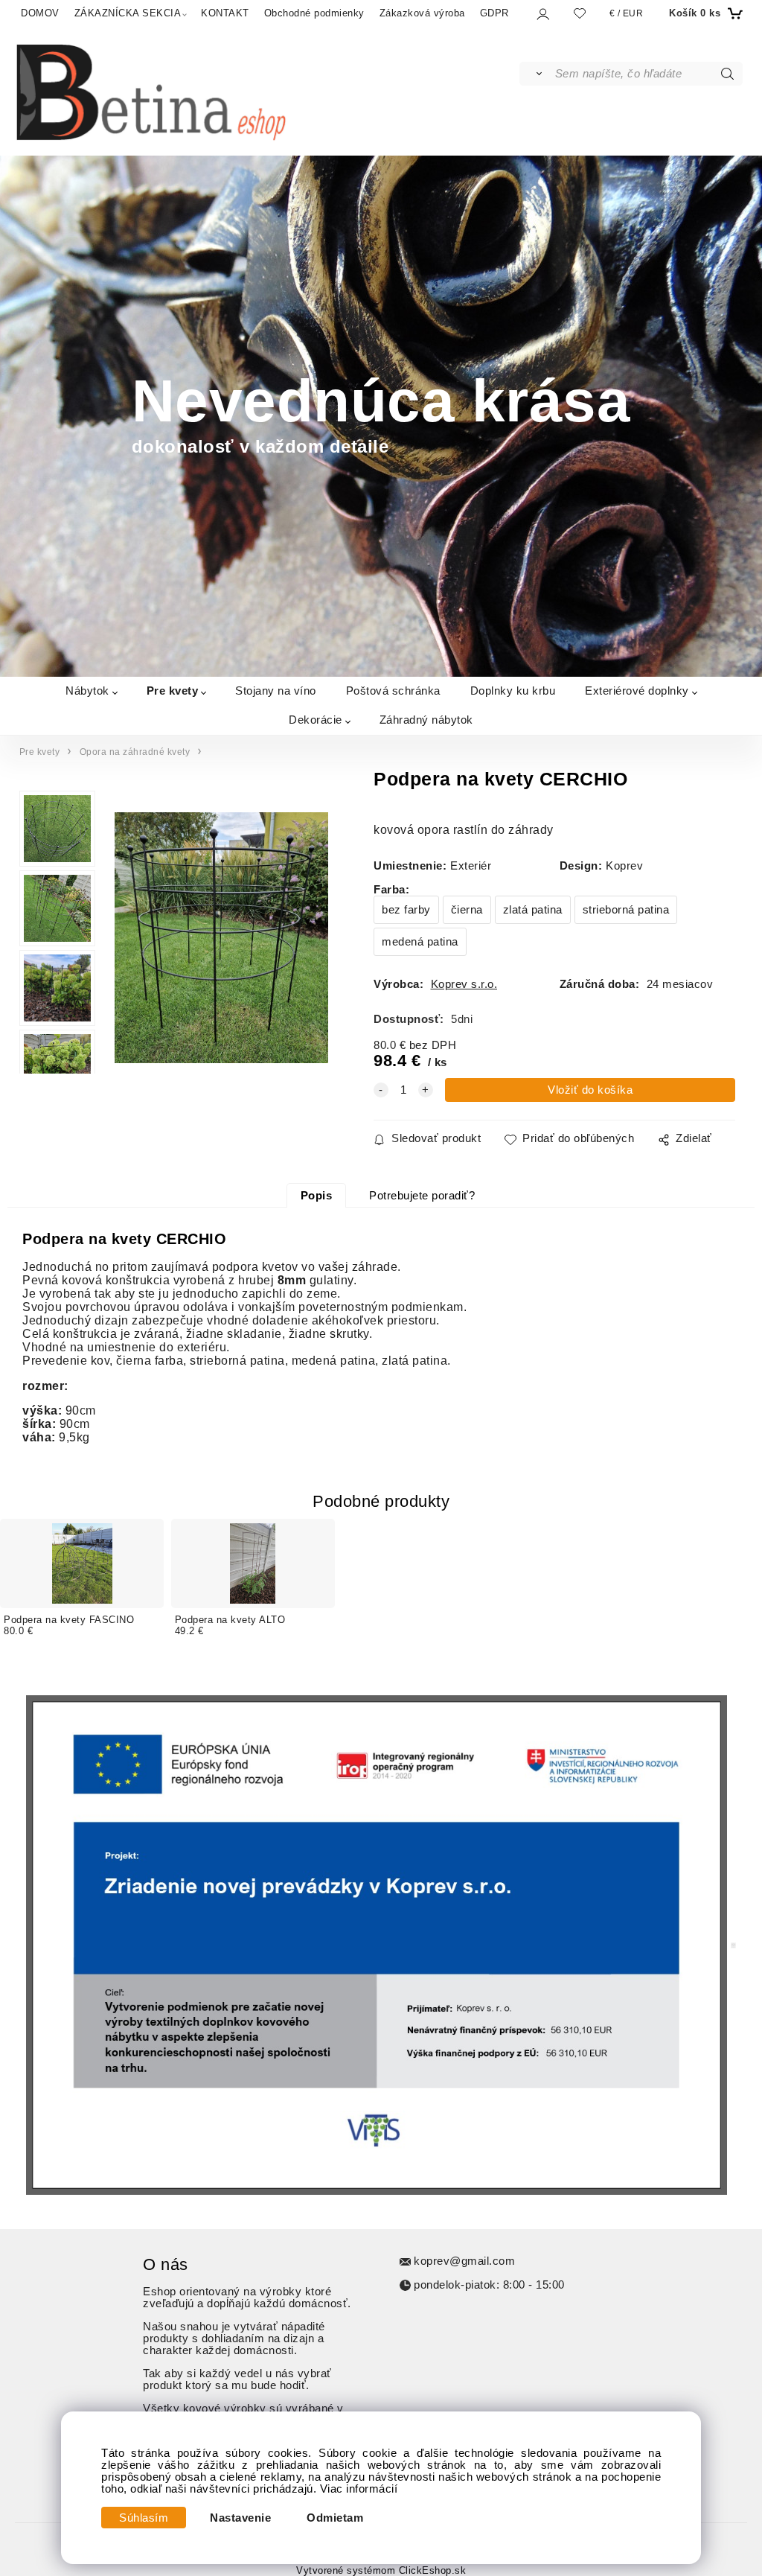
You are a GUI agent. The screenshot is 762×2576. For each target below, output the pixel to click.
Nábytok (87, 691)
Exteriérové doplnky (637, 691)
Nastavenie (240, 2518)
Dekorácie (316, 720)
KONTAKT (225, 13)
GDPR (494, 13)
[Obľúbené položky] (580, 13)
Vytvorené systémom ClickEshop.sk (381, 2571)
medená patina (420, 942)
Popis (317, 1196)
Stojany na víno (276, 691)
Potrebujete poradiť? (422, 1196)
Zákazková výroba (422, 13)
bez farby (406, 910)
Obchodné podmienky (314, 13)
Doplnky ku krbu (513, 691)
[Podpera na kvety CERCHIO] (220, 938)
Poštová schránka (393, 691)
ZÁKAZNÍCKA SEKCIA (128, 13)
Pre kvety (173, 691)
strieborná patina (626, 910)
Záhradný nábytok (426, 720)
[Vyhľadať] (536, 74)
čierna (467, 910)
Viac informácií (359, 2489)
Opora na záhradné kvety (135, 752)
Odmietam (335, 2518)
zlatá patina (533, 910)
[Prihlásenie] (542, 14)
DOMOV (40, 13)
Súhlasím (144, 2518)
